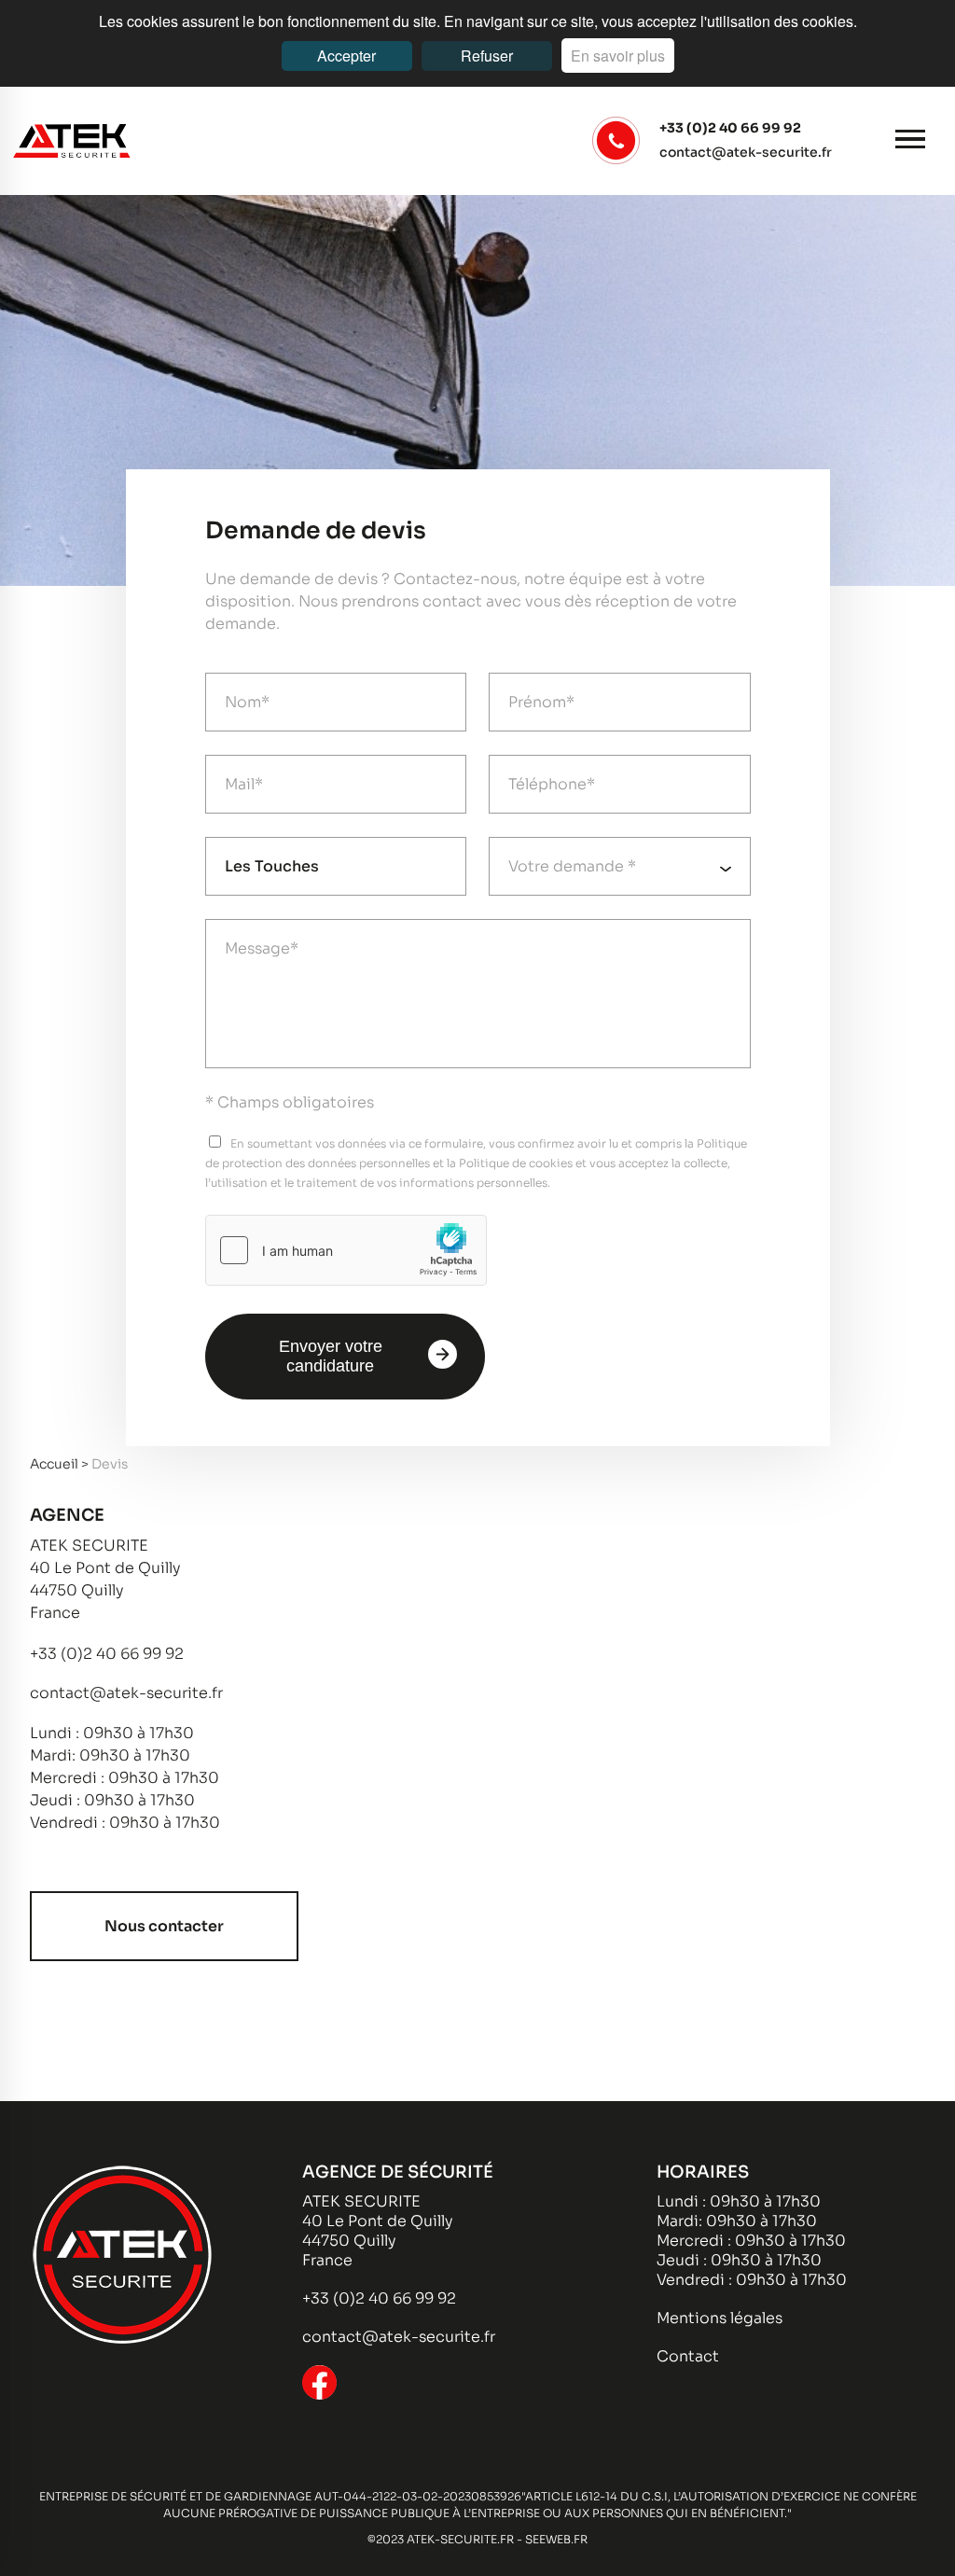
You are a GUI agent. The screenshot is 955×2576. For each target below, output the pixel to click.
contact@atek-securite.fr (746, 152)
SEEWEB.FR (556, 2539)
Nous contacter (164, 1926)
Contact (688, 2356)
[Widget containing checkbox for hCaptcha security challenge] (346, 1250)
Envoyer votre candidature (331, 1356)
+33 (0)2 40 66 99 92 (730, 128)
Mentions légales (720, 2318)
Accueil (55, 1464)
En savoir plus (618, 56)
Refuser (487, 56)
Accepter (346, 56)
